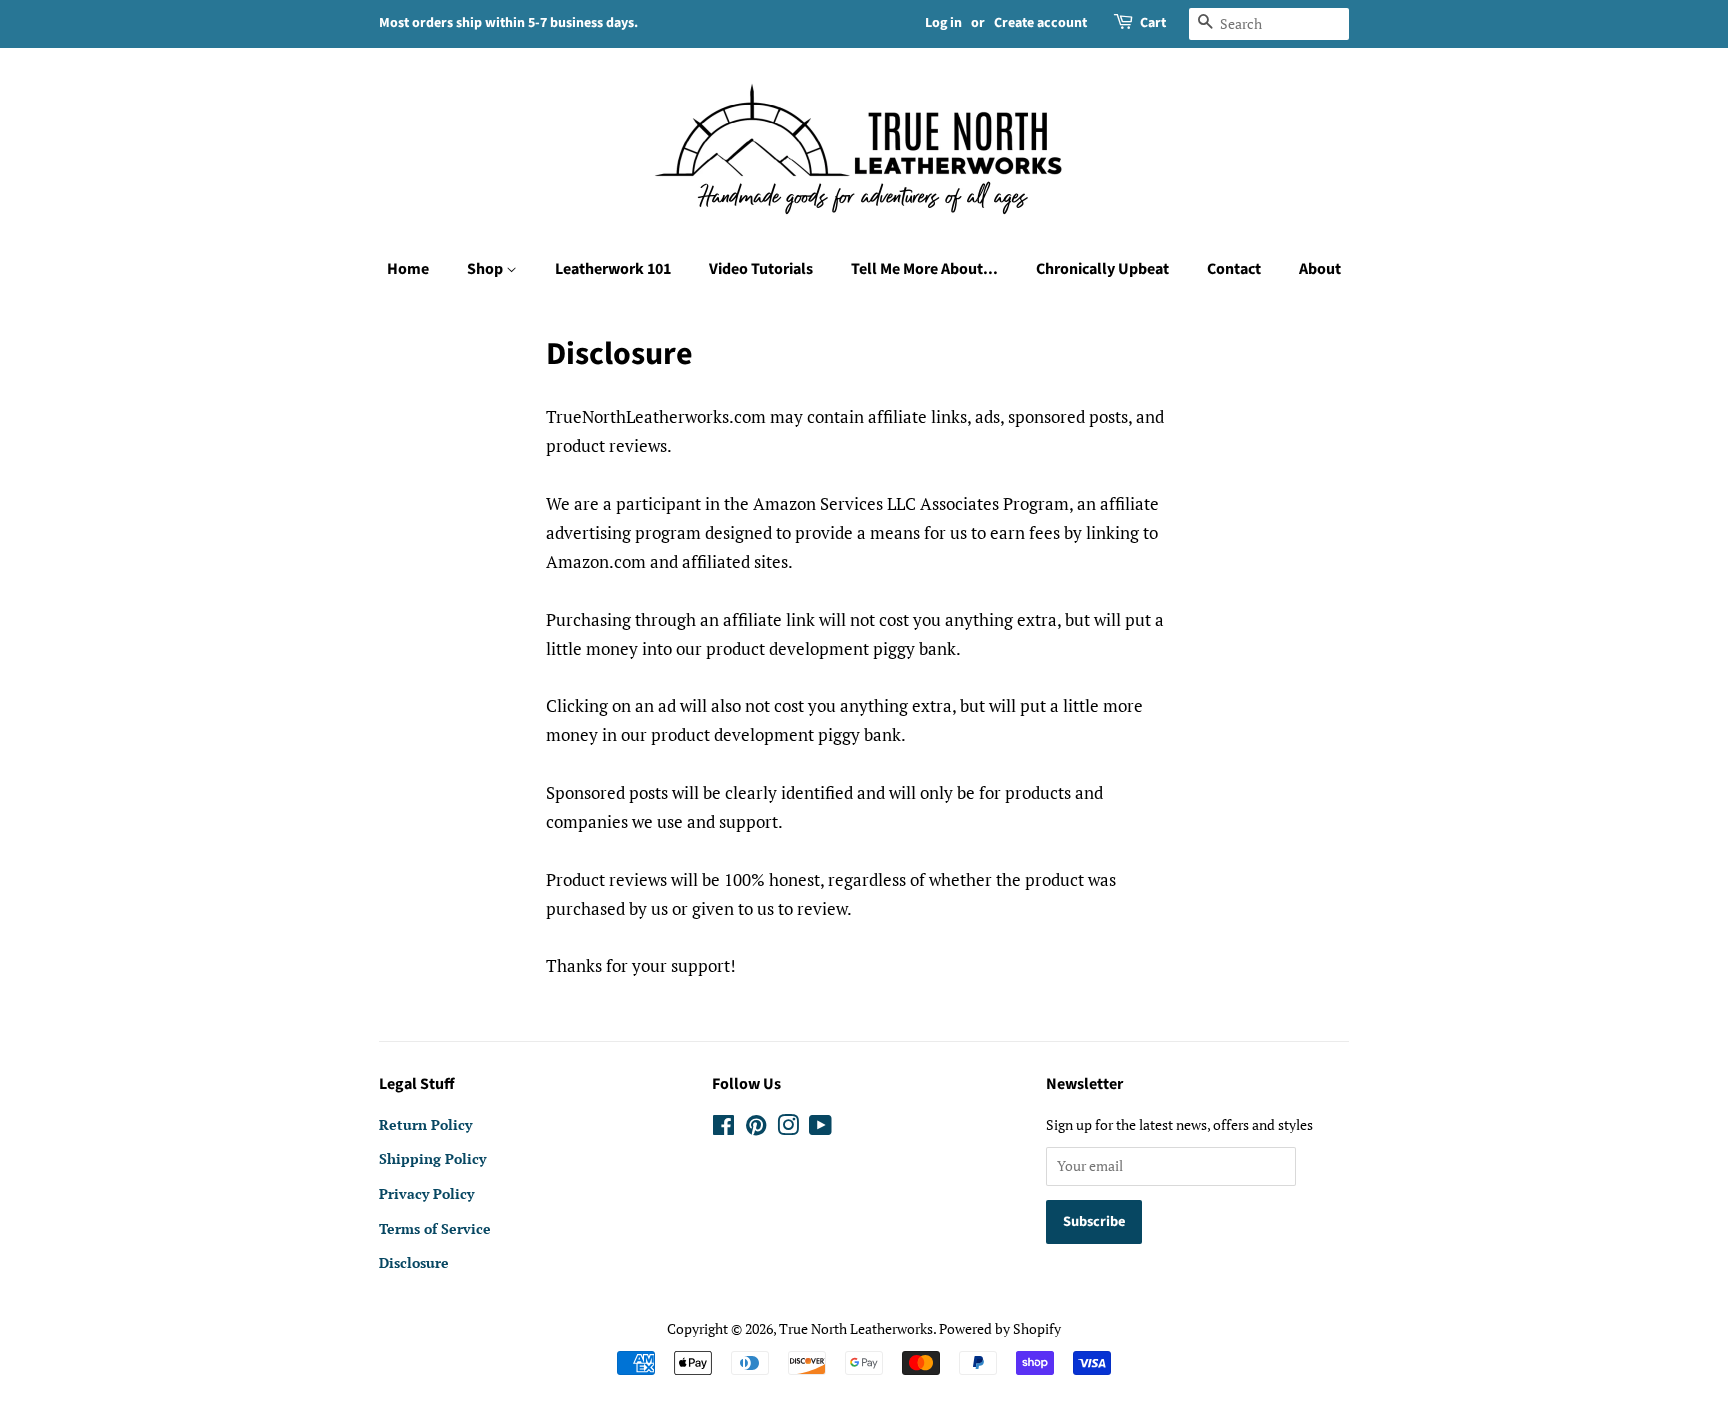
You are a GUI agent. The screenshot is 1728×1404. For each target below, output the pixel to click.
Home (408, 269)
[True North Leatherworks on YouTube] (820, 1128)
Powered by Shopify (1000, 1328)
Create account (1040, 23)
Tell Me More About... (924, 269)
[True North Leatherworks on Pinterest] (756, 1128)
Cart (1153, 23)
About (1320, 269)
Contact (1234, 269)
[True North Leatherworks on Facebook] (723, 1128)
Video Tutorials (761, 269)
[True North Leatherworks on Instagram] (788, 1128)
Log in (943, 23)
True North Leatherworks (856, 1328)
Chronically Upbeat (1102, 269)
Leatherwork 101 (613, 269)
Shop (486, 269)
